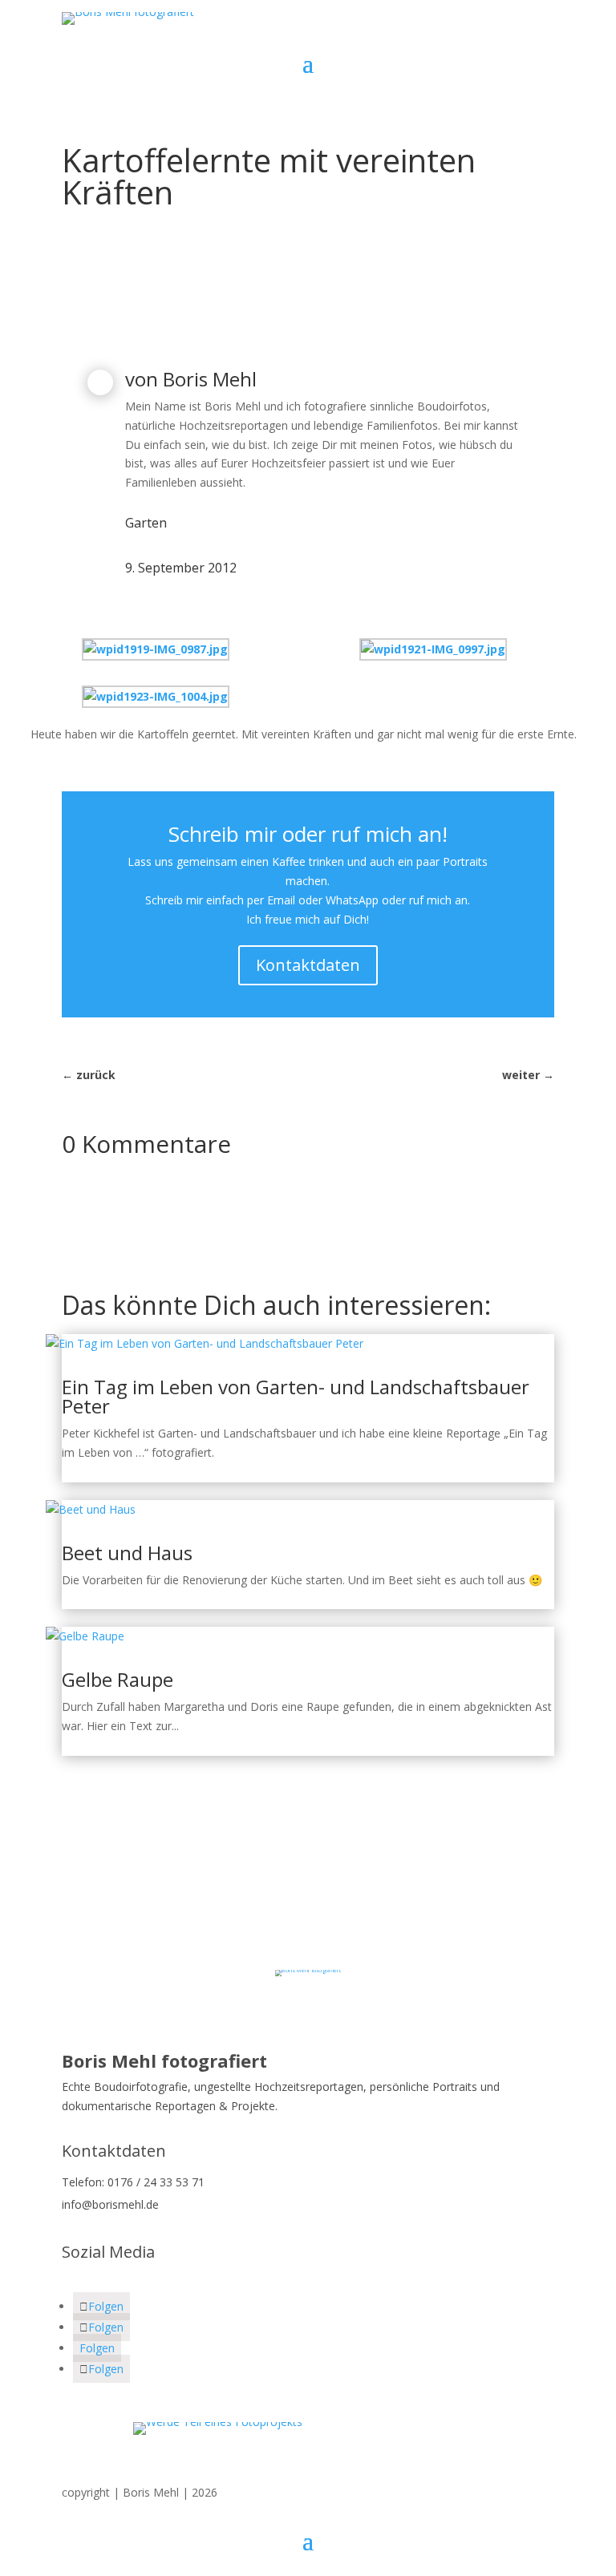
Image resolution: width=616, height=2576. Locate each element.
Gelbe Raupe (118, 1679)
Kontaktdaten (308, 965)
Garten (146, 523)
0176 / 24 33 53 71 (156, 2182)
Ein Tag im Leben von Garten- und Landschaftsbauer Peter (296, 1396)
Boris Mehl (210, 379)
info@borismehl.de (110, 2204)
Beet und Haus (127, 1553)
